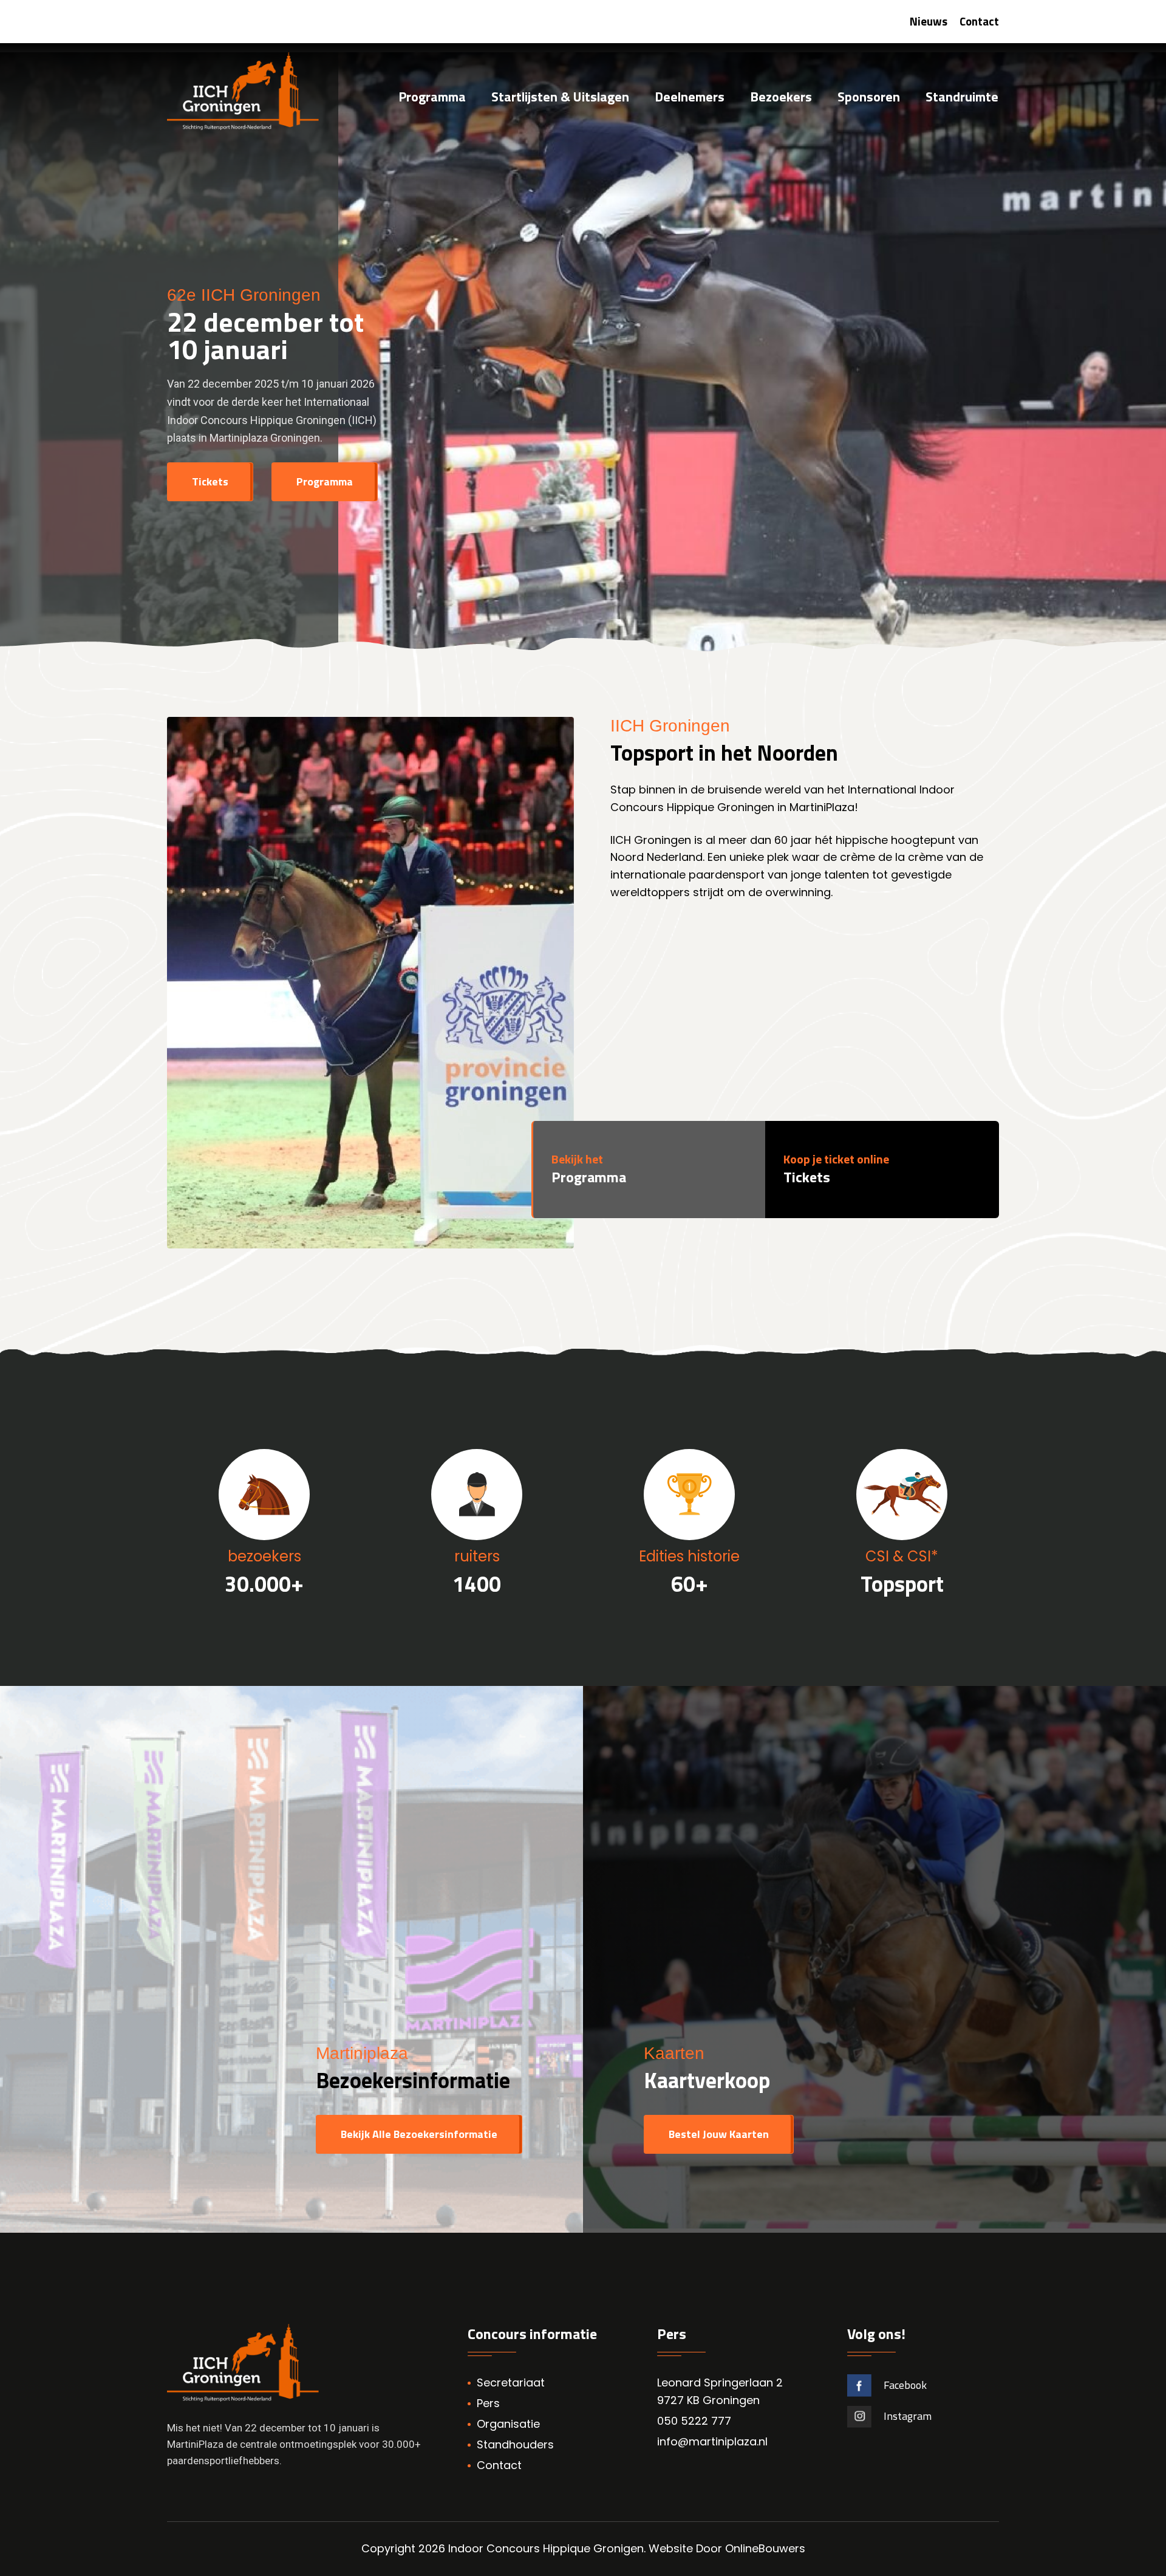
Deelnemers (690, 98)
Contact (979, 21)
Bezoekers (781, 98)
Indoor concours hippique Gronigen (546, 2548)
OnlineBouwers (765, 2548)
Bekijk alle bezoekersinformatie (419, 2134)
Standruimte (962, 98)
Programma (432, 98)
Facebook (905, 2385)
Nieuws (929, 21)
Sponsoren (869, 98)
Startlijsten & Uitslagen (560, 98)
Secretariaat (511, 2382)
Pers (488, 2403)
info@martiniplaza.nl (712, 2441)
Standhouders (515, 2444)
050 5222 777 (694, 2421)
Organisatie (508, 2424)
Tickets (210, 481)
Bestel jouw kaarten (719, 2134)
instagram (908, 2416)
